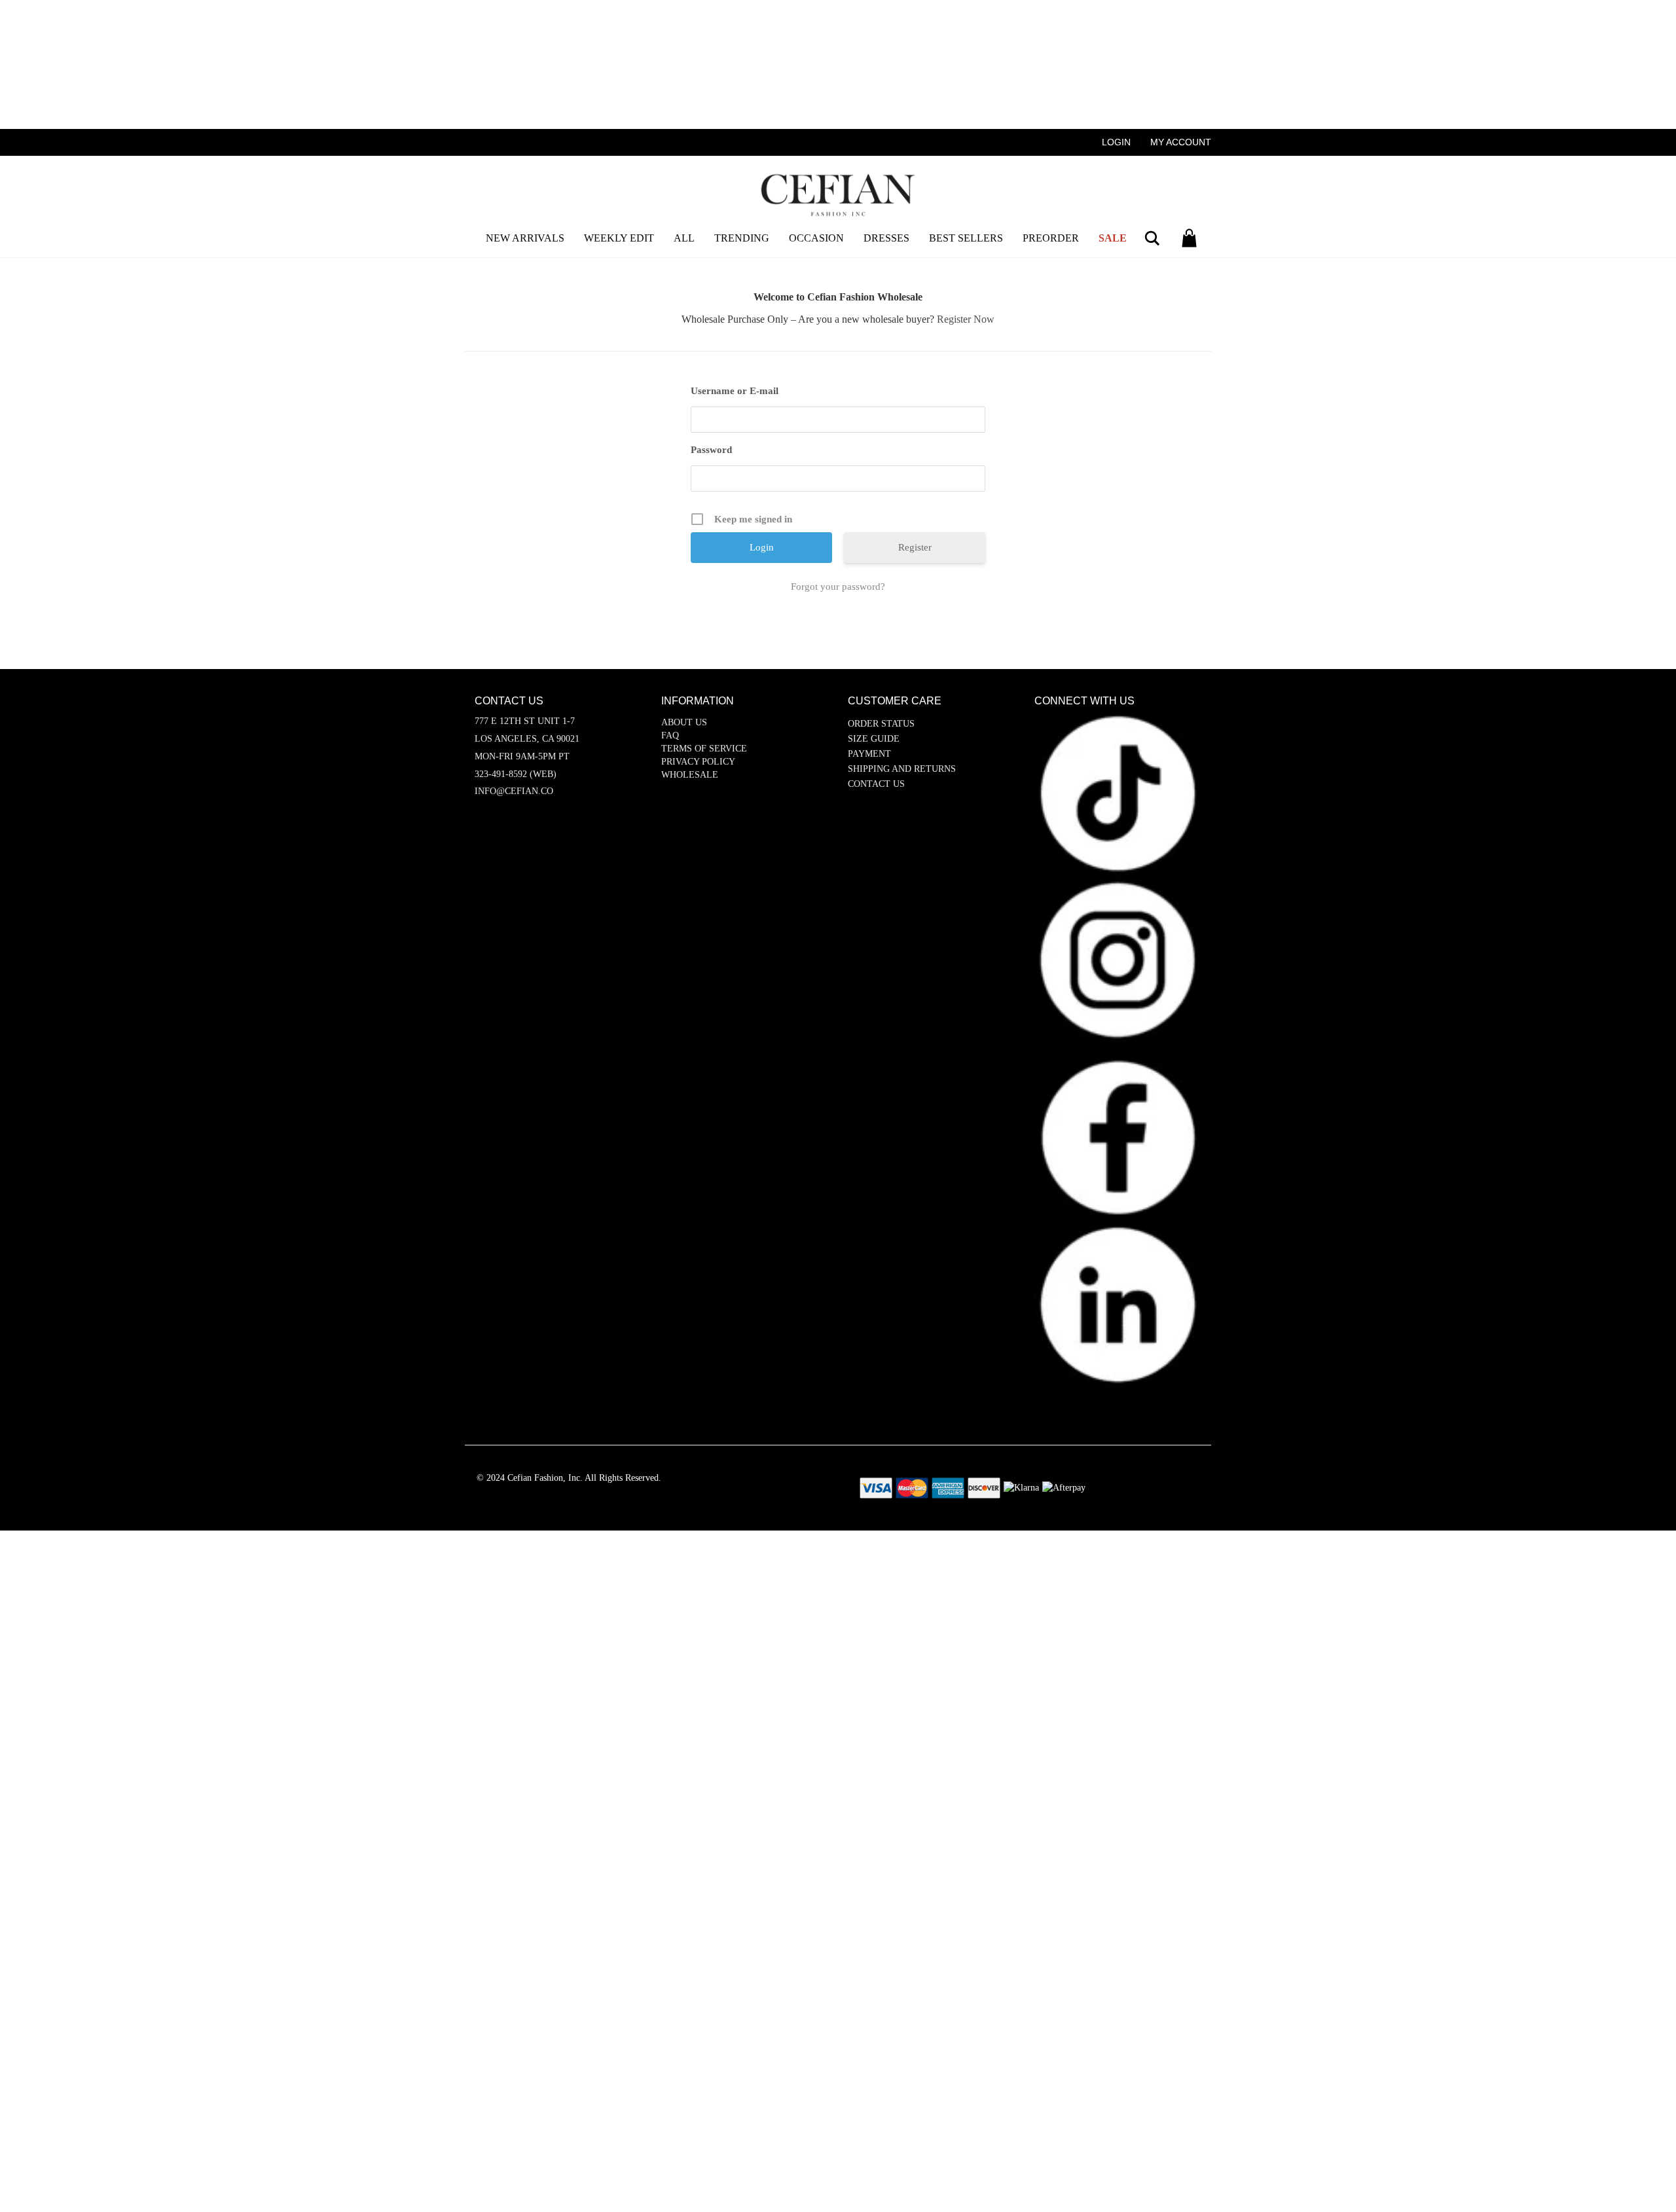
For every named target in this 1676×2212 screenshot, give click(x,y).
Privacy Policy (698, 762)
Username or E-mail (735, 391)
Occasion (816, 238)
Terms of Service (704, 749)
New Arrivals (525, 238)
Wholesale (690, 775)
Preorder (1051, 238)
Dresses (886, 238)
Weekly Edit (619, 238)
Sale (1113, 238)
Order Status (881, 724)
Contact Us (876, 784)
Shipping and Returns (902, 769)
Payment (869, 754)
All (684, 238)
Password (711, 450)
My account (1181, 142)
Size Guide (874, 739)
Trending (742, 238)
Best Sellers (966, 238)
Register (915, 547)
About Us (684, 722)
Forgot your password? (838, 587)
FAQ (670, 735)
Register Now (966, 319)
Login (1116, 142)
